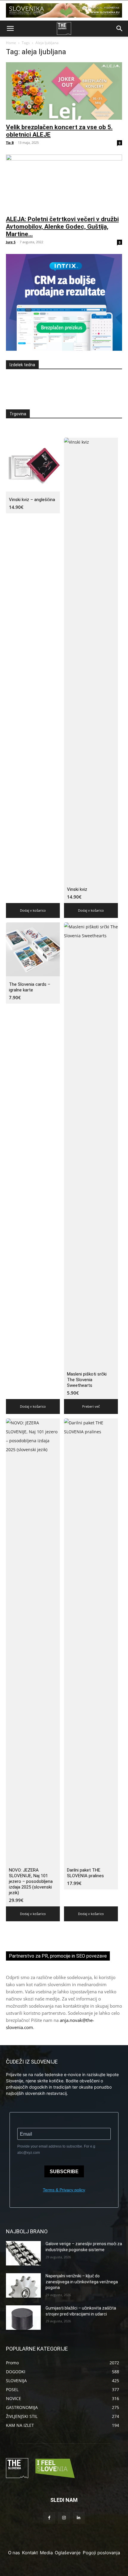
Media (46, 2553)
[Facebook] (49, 2518)
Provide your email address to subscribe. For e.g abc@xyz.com (56, 2149)
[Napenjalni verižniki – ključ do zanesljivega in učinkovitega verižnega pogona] (23, 2285)
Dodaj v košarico (33, 910)
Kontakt (30, 2553)
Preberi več (91, 1406)
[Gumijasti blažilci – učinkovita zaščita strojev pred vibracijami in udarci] (23, 2318)
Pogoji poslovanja (101, 2553)
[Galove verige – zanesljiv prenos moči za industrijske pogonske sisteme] (23, 2253)
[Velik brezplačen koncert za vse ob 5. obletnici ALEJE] (64, 91)
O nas (14, 2553)
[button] (10, 29)
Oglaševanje (68, 2553)
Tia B (10, 142)
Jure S (11, 242)
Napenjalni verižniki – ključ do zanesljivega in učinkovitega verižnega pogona (82, 2282)
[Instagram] (64, 2518)
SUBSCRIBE (64, 2172)
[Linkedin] (79, 2518)
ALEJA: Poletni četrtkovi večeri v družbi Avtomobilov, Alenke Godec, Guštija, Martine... (62, 227)
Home (11, 43)
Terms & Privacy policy (64, 2190)
